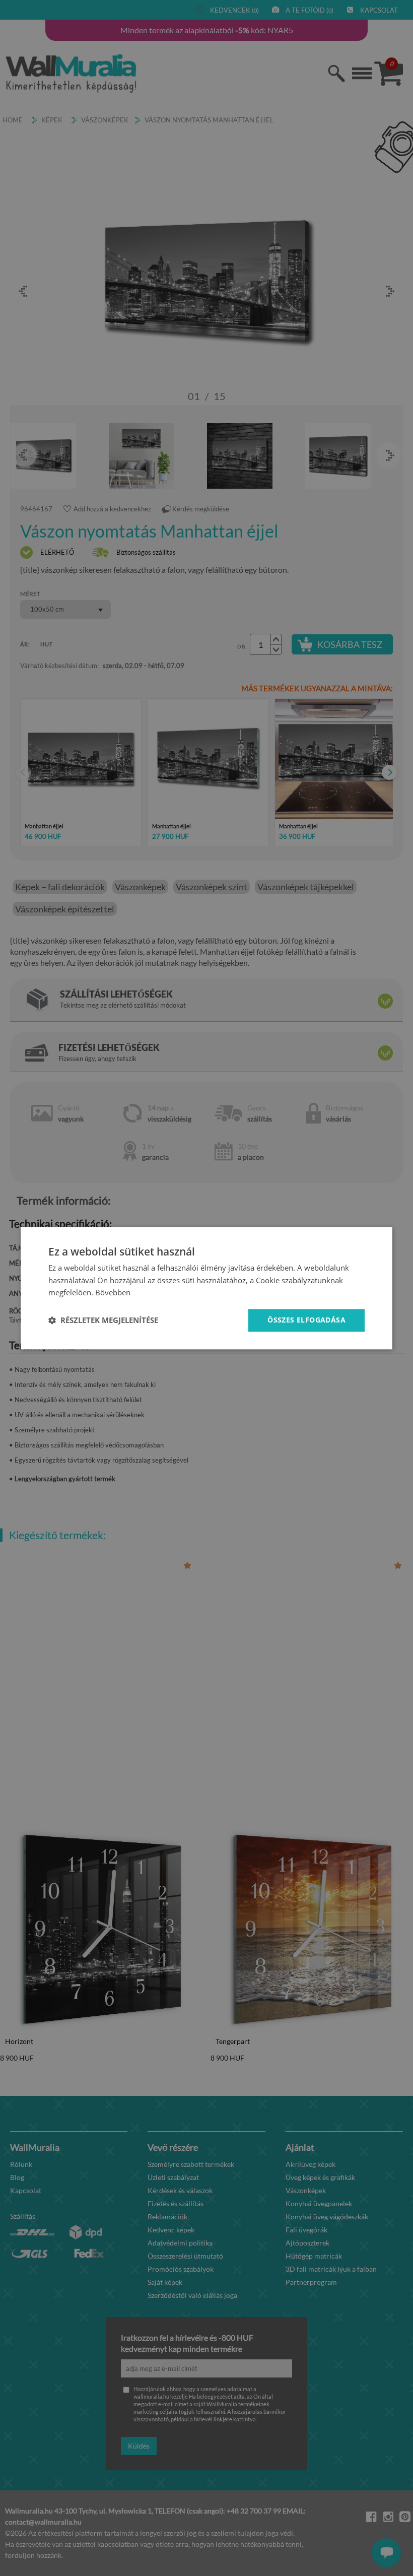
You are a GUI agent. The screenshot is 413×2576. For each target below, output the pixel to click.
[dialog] (206, 1288)
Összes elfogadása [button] (306, 1320)
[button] (103, 1320)
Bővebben (113, 1293)
